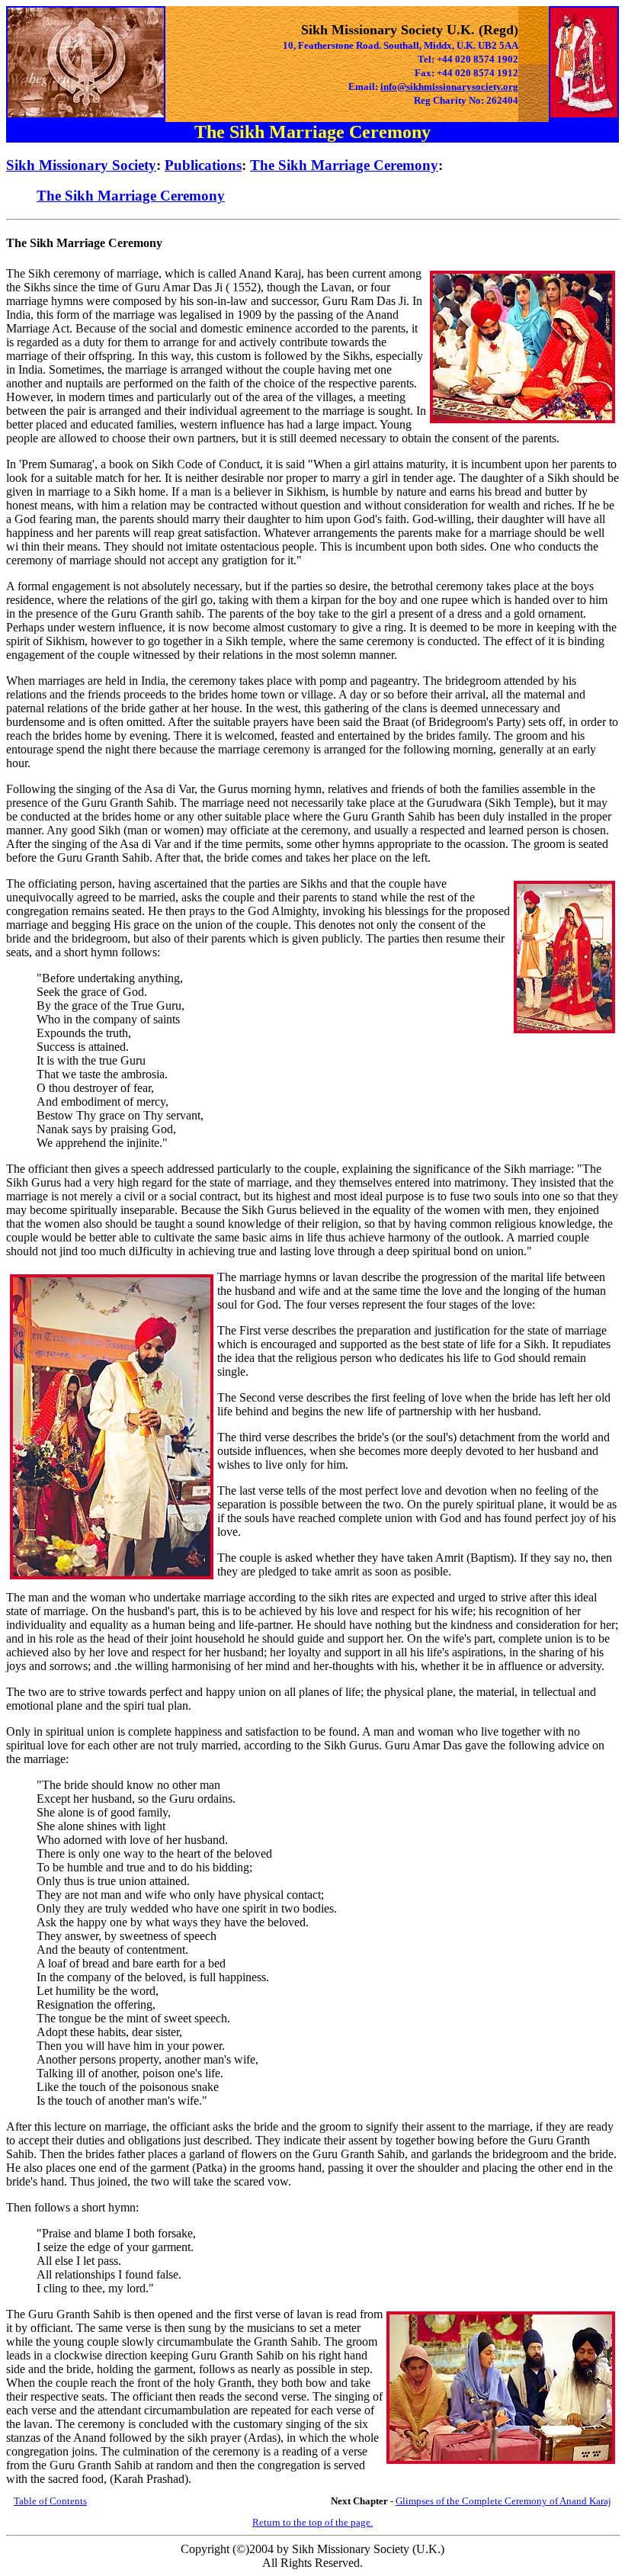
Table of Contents (50, 2501)
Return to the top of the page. (312, 2522)
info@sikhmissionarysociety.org (449, 87)
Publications (203, 165)
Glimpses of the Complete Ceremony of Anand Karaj (503, 2501)
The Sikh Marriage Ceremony (344, 165)
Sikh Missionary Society (81, 165)
